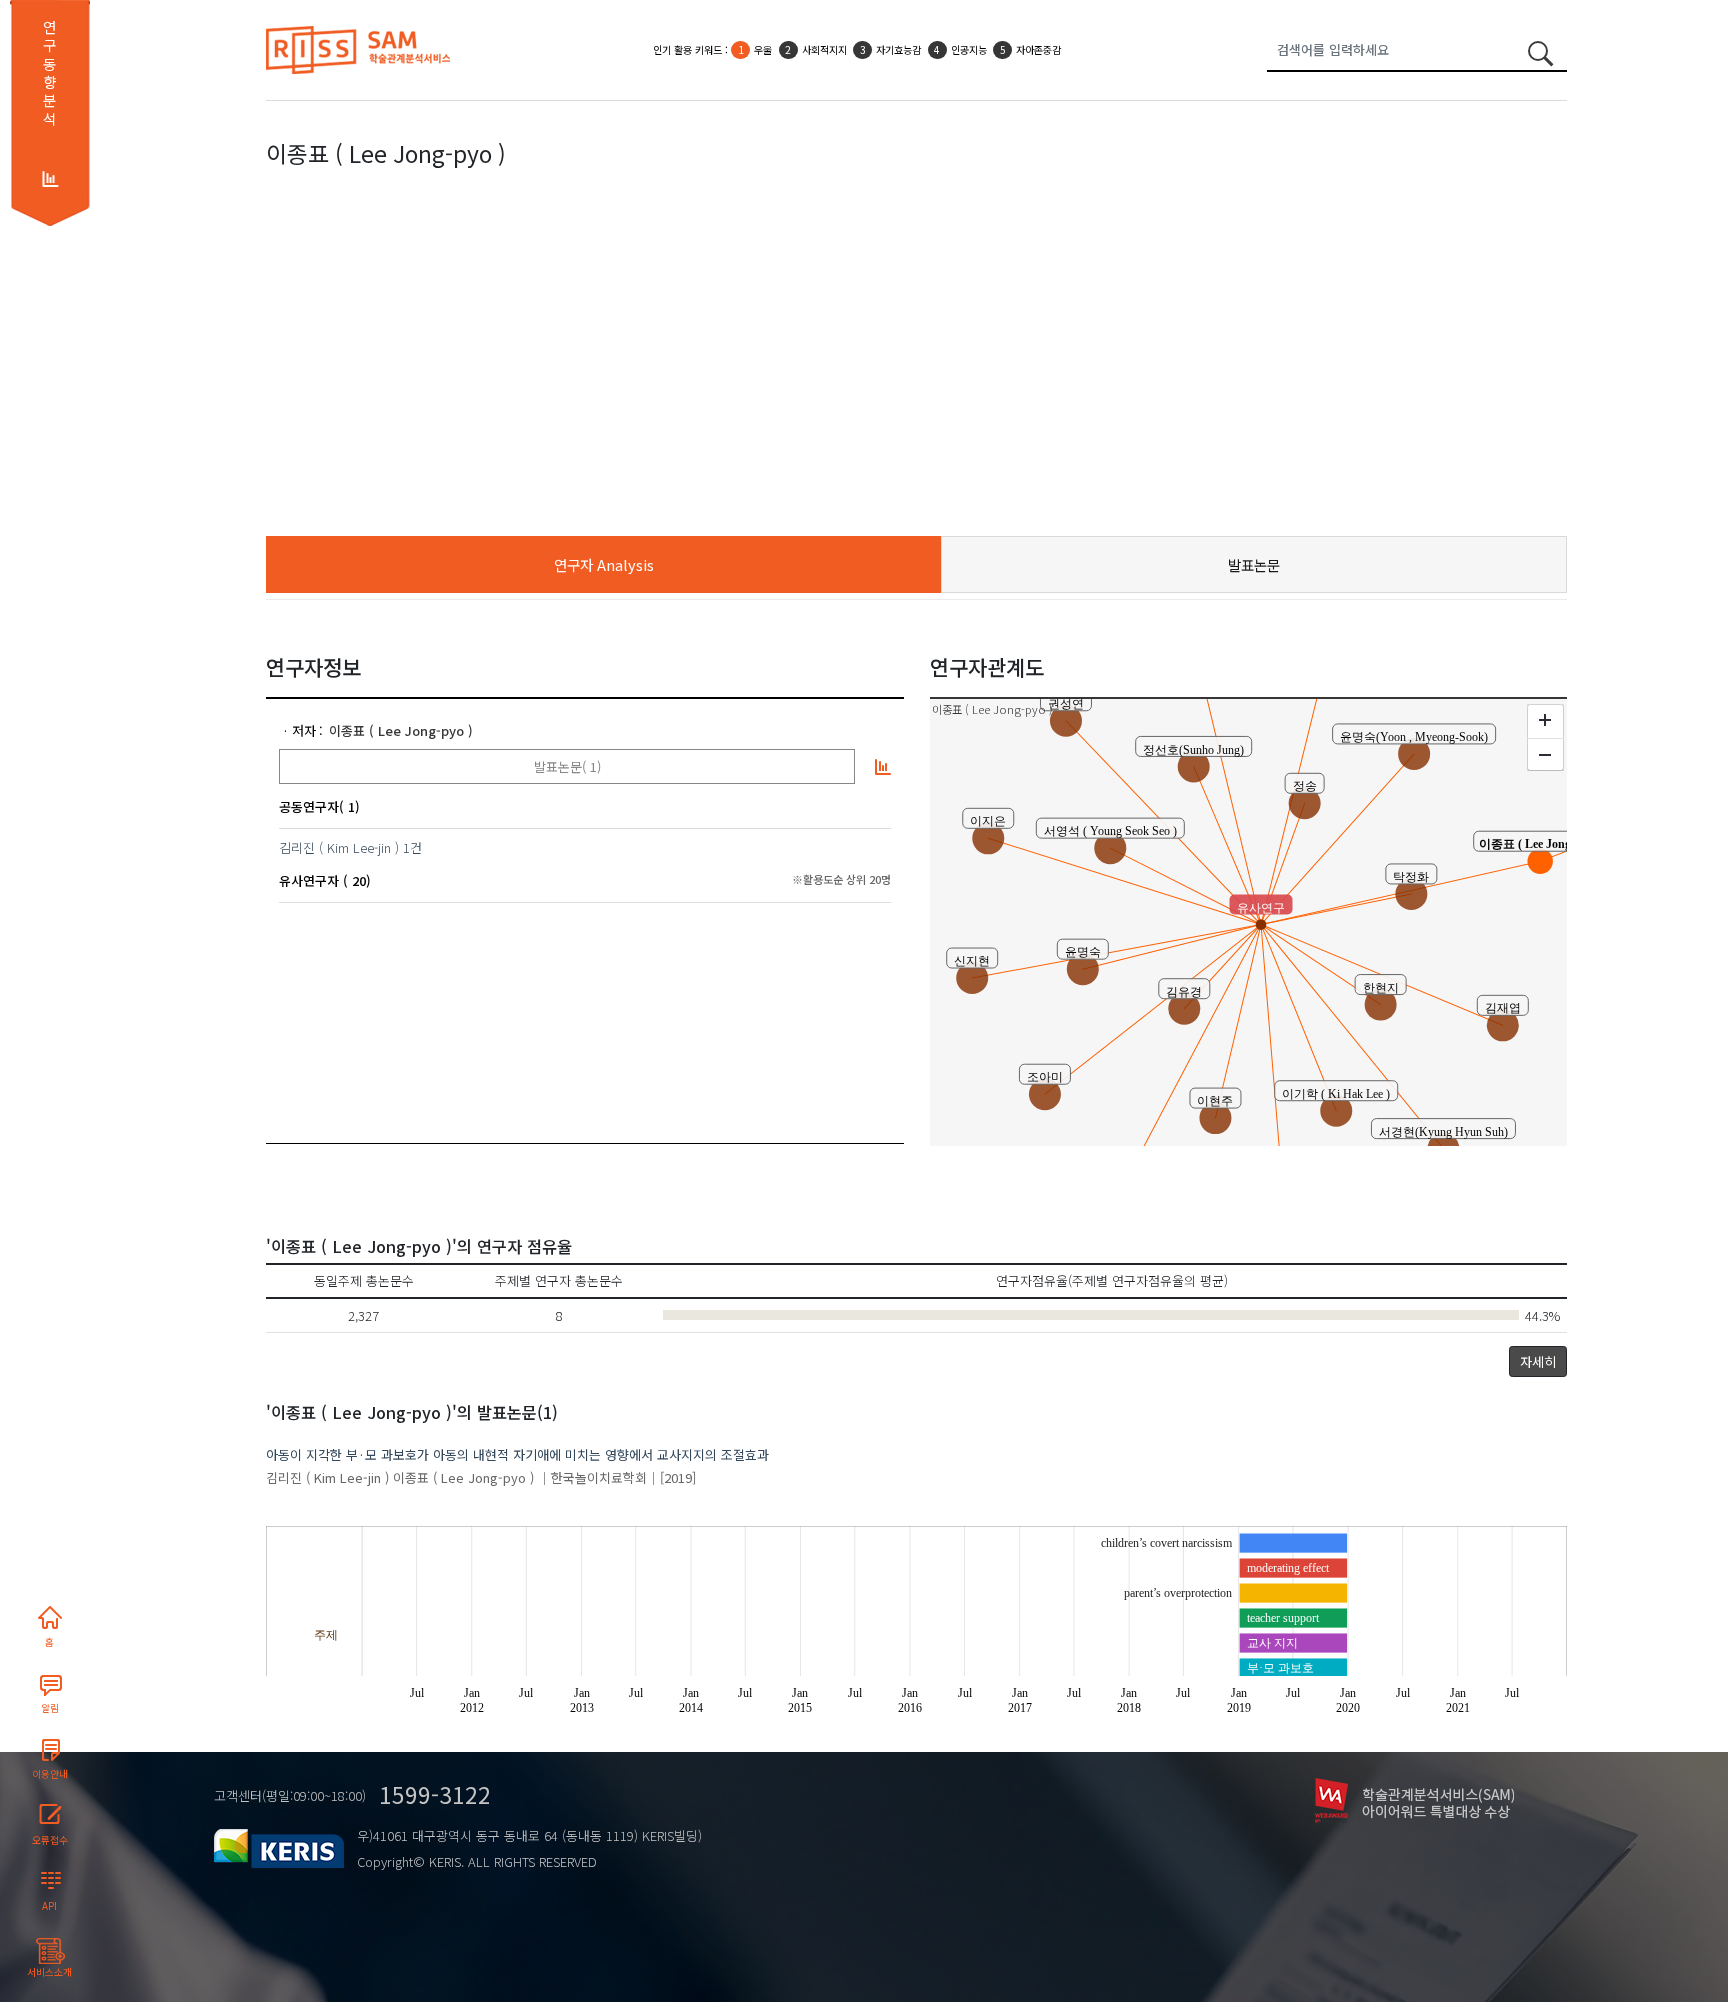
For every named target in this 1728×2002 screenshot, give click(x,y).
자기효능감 (898, 49)
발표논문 (1254, 564)
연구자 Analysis (604, 564)
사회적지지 (824, 49)
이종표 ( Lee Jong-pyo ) (401, 730)
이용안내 (50, 1774)
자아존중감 (1038, 49)
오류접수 (50, 1840)
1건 (412, 847)
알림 (50, 1708)
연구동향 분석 (49, 73)
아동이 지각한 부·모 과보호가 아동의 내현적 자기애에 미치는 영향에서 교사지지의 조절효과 (517, 1454)
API (49, 1906)
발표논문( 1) (567, 766)
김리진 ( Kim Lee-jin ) (339, 847)
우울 (763, 49)
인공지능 (969, 49)
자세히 (1538, 1361)
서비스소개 (49, 1972)
